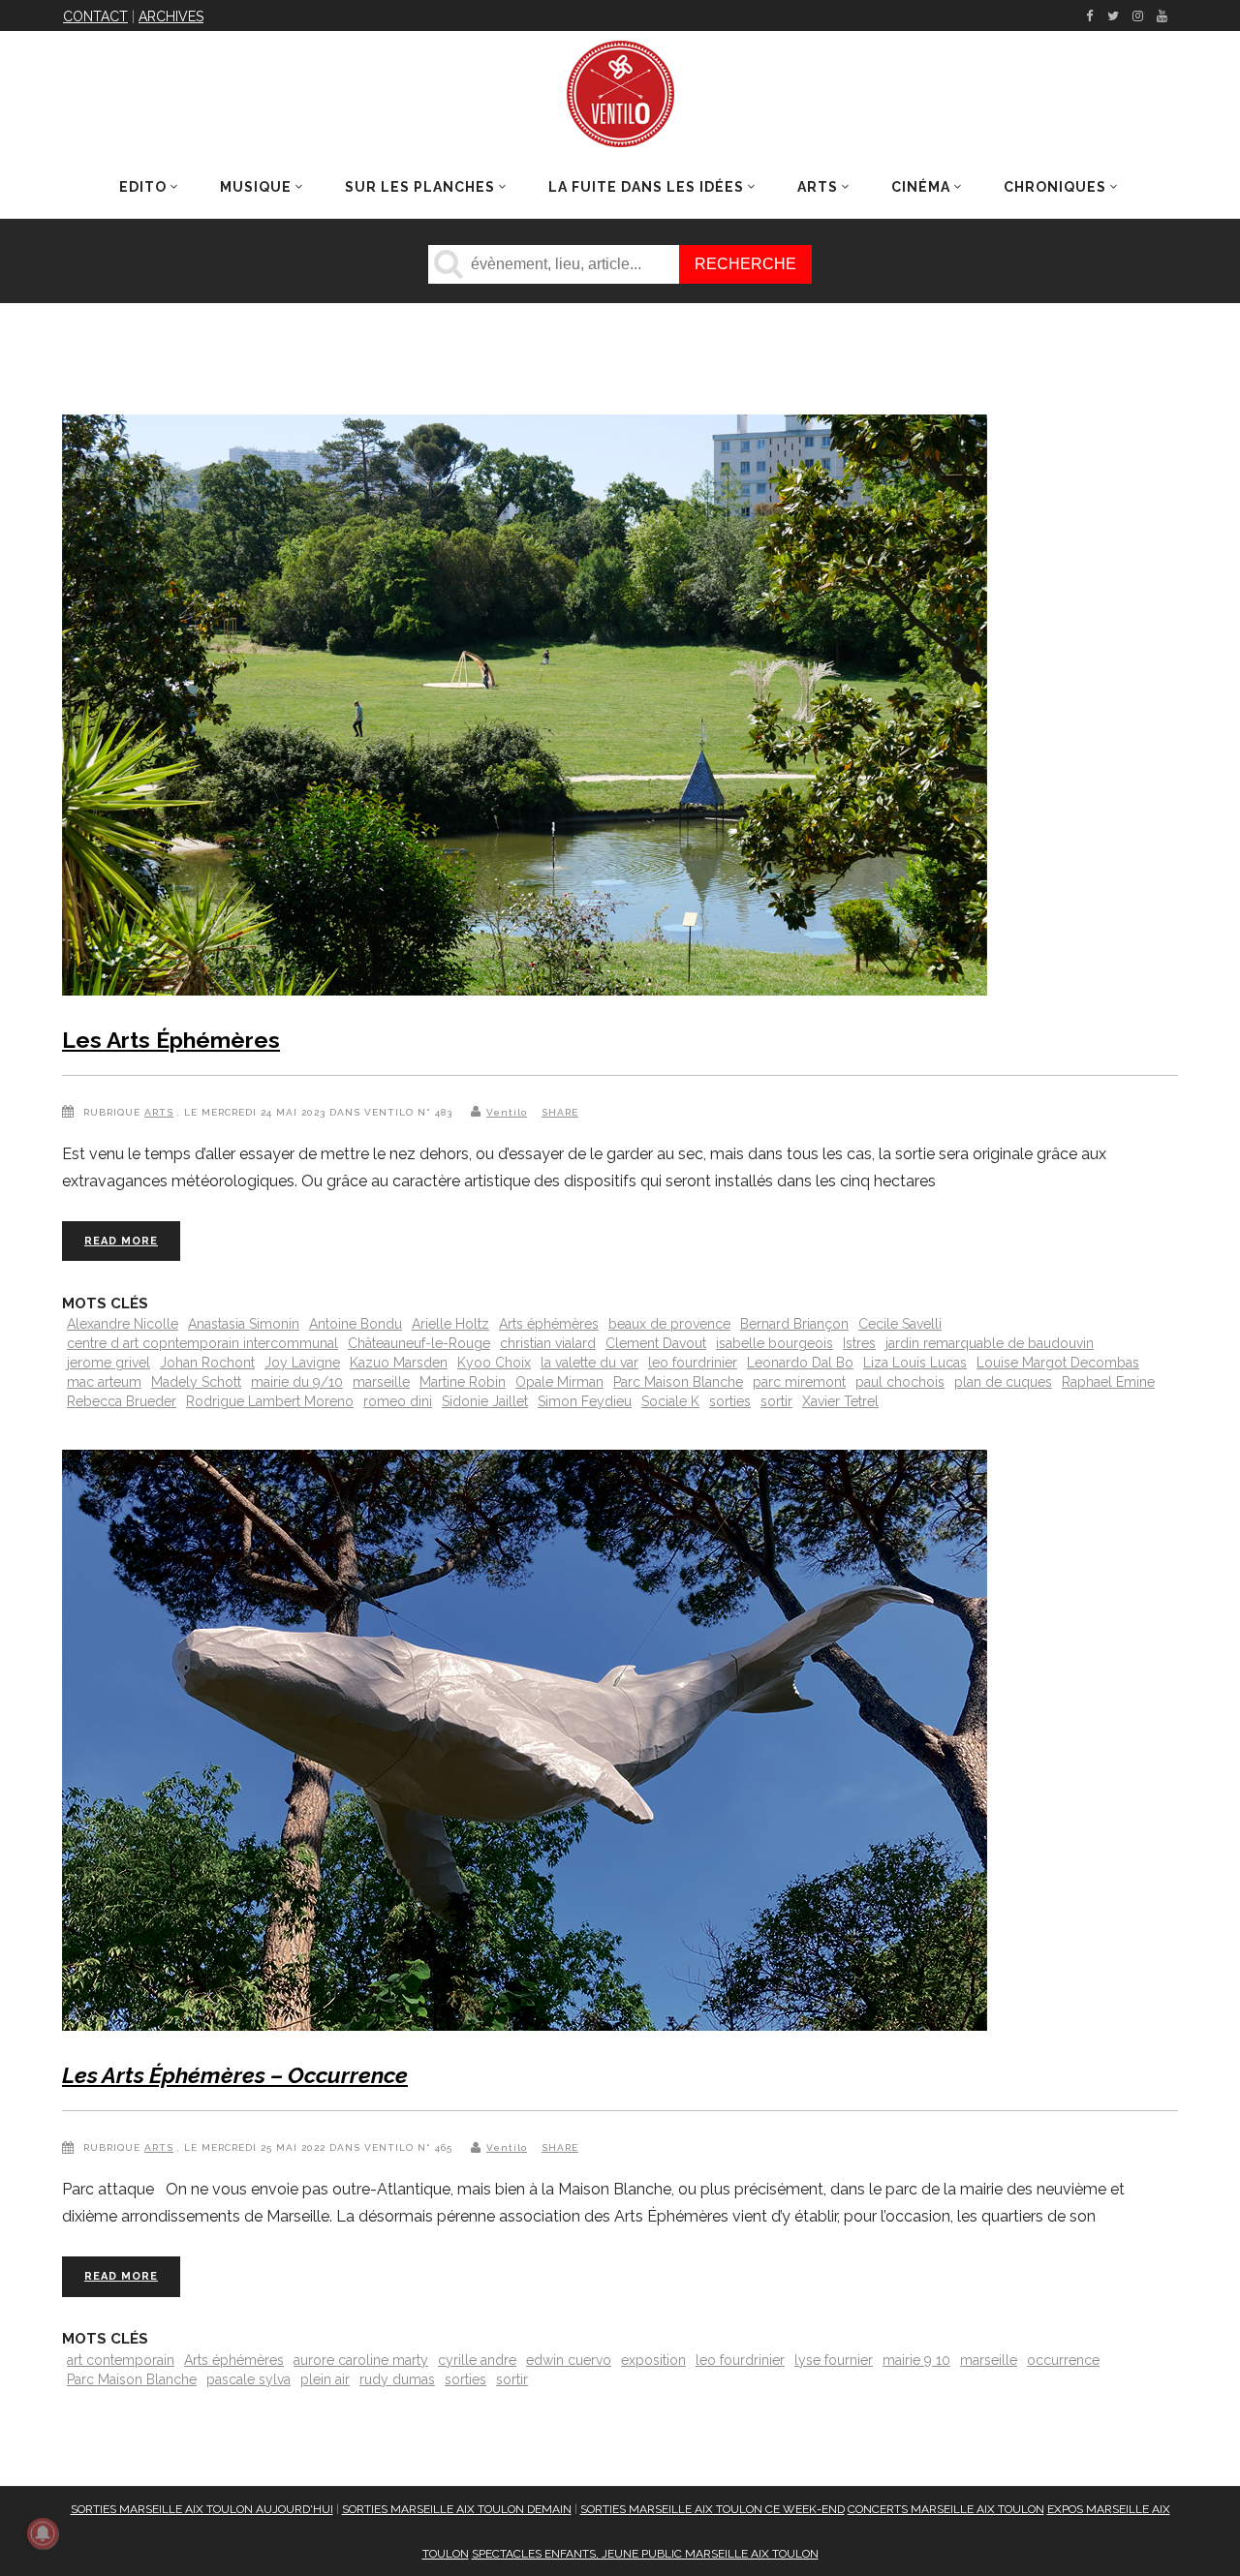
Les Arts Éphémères (171, 1040)
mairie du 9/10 (297, 1382)
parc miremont (799, 1382)
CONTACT (95, 16)
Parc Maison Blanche (678, 1382)
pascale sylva (248, 2379)
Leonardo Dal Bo (800, 1363)
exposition (653, 2360)
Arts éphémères (549, 1324)
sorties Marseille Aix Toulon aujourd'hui (202, 2509)
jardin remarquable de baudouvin (990, 1343)
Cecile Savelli (900, 1324)
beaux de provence (669, 1324)
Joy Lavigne (302, 1363)
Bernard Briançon (794, 1324)
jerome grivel (108, 1363)
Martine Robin (463, 1382)
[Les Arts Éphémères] (525, 709)
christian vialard (548, 1343)
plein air (325, 2379)
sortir (776, 1401)
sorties (730, 1401)
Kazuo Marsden (399, 1363)
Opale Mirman (559, 1382)
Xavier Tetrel (840, 1401)
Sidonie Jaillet (485, 1401)
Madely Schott (196, 1382)
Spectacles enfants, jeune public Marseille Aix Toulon (645, 2554)
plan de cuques (1003, 1382)
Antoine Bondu (356, 1324)
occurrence (1063, 2360)
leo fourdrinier (693, 1363)
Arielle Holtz (450, 1324)
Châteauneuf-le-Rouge (419, 1343)
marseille (381, 1382)
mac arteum (104, 1382)
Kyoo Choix (494, 1363)
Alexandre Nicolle (123, 1324)
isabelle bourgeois (775, 1343)
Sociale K (670, 1401)
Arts (159, 1112)
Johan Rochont (207, 1363)
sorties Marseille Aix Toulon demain (457, 2509)
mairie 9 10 (916, 2360)
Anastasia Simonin (244, 1324)
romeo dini (398, 1401)
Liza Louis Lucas (915, 1363)
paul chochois (900, 1382)
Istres (859, 1343)
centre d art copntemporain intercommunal (202, 1343)
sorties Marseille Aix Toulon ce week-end (713, 2509)
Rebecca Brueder (122, 1401)
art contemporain (121, 2360)
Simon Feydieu (585, 1401)
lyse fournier (834, 2360)
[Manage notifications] (43, 2533)
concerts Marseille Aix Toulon (946, 2509)
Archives (171, 16)
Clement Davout (656, 1343)
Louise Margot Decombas (1058, 1363)
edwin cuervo (569, 2360)
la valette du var (589, 1363)
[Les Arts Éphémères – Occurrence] (525, 1744)
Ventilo (507, 1112)
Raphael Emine (1108, 1382)
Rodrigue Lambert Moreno (270, 1401)
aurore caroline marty (361, 2360)
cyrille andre (477, 2360)
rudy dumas (397, 2379)
